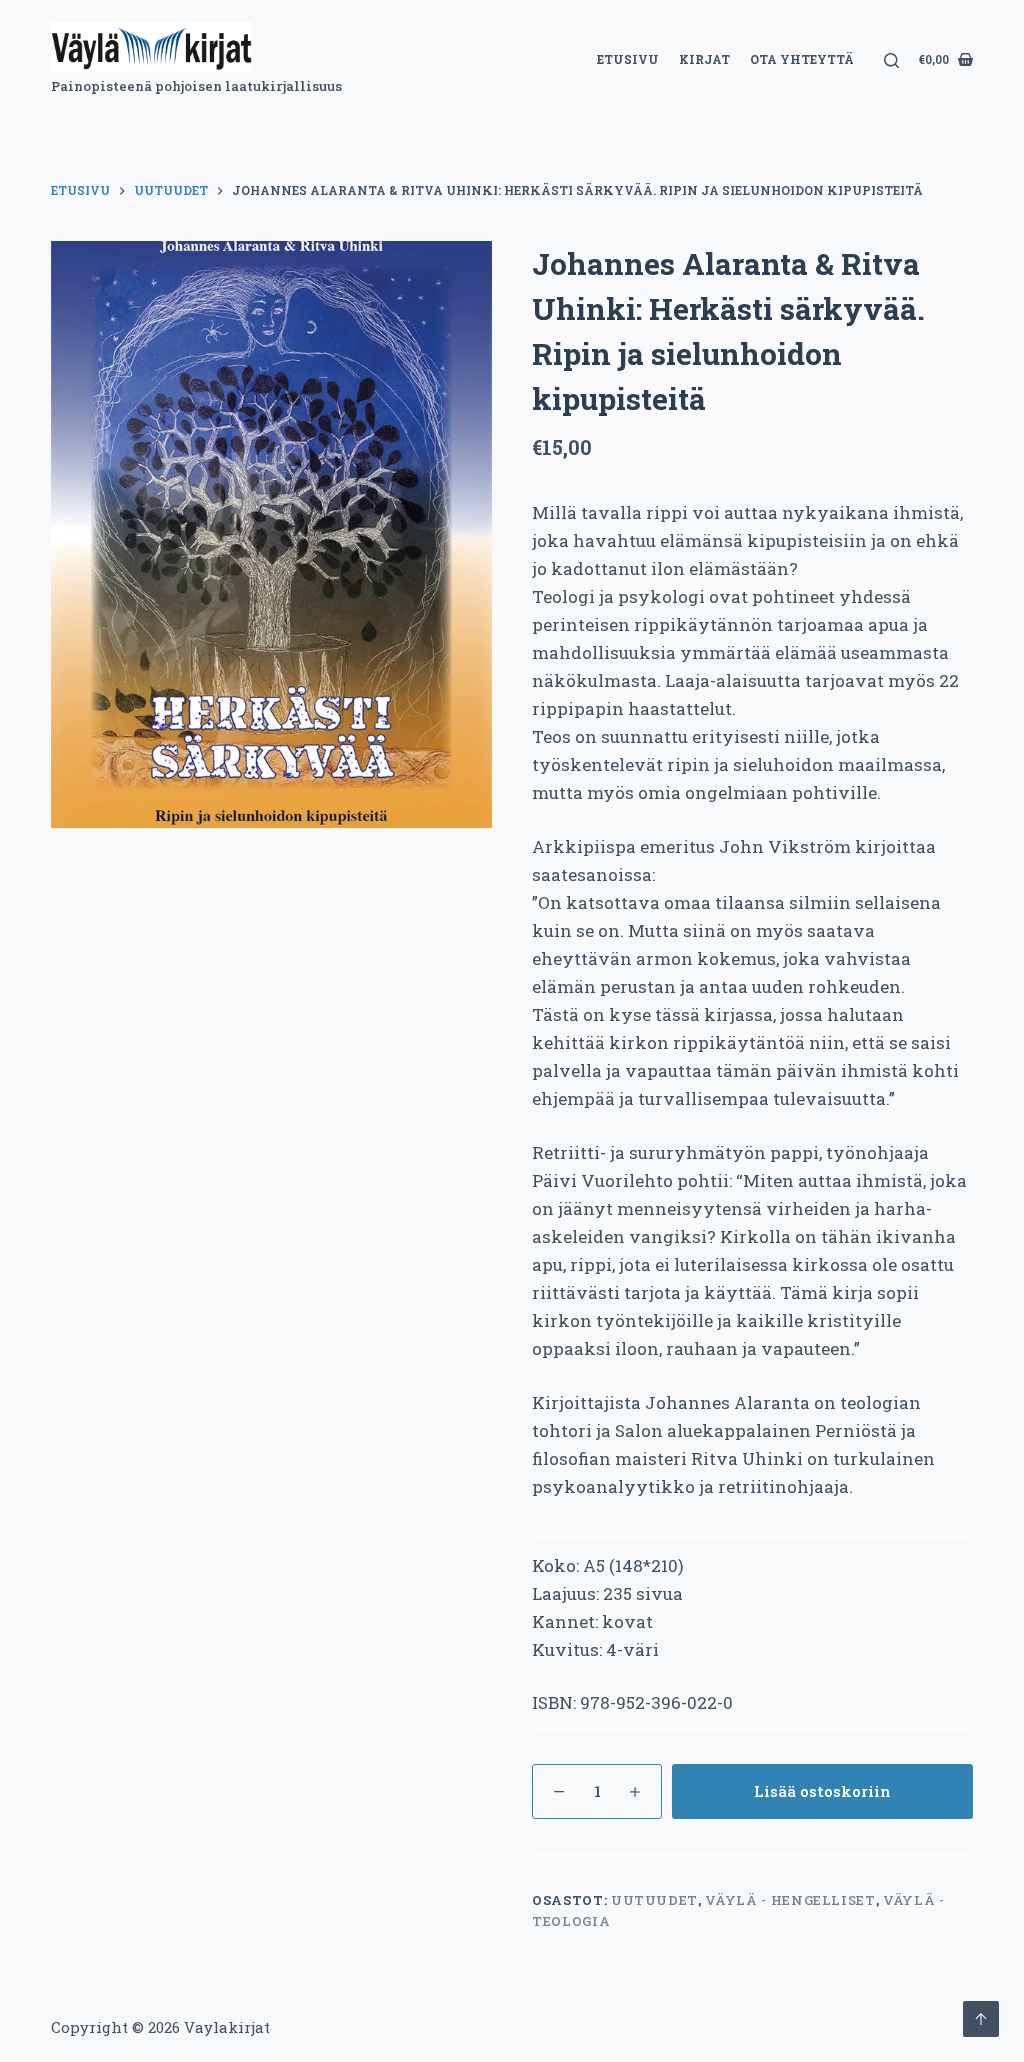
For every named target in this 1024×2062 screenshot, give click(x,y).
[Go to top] (981, 2019)
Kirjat (704, 59)
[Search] (891, 60)
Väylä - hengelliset (790, 1900)
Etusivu (628, 59)
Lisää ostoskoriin (822, 1791)
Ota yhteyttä (802, 59)
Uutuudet (654, 1900)
